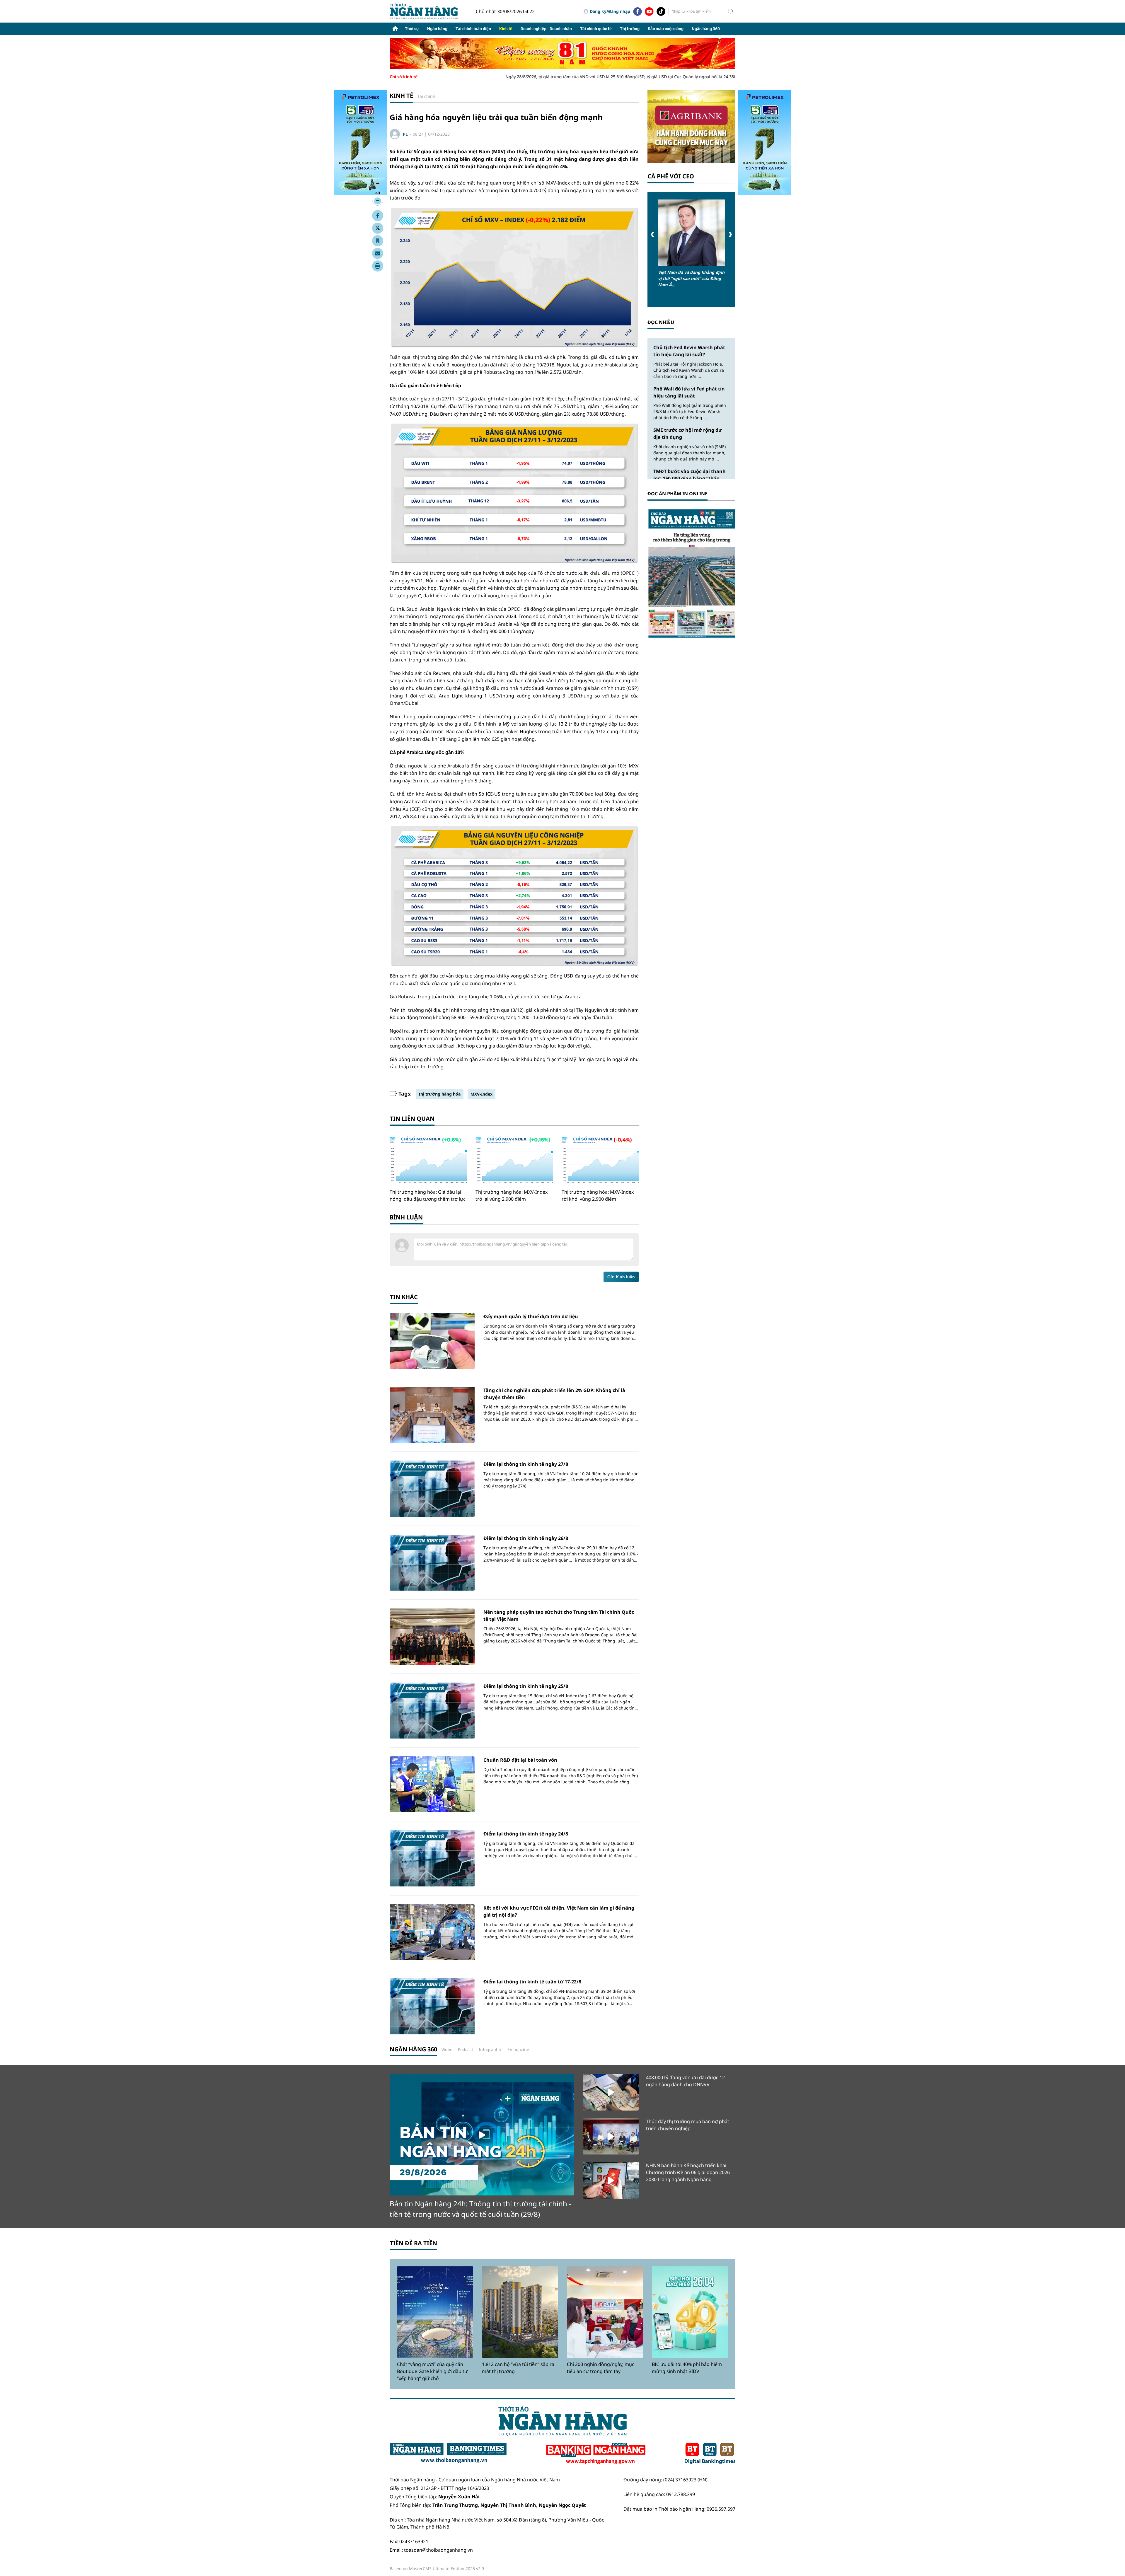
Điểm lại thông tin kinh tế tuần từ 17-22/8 (532, 1982)
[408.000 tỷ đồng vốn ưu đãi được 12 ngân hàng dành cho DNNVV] (611, 2092)
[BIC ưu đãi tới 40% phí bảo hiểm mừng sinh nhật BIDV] (690, 2312)
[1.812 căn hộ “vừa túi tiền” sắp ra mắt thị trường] (520, 2312)
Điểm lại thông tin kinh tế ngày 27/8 (526, 1464)
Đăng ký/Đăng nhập (610, 11)
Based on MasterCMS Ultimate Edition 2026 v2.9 (437, 2569)
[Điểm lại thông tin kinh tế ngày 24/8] (432, 1858)
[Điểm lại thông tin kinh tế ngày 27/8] (432, 1489)
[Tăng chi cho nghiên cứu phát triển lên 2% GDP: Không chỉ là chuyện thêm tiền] (432, 1415)
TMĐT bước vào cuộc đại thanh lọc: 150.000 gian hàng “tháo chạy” (690, 478)
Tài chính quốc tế (596, 29)
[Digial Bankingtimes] (710, 2454)
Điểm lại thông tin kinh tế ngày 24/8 (526, 1834)
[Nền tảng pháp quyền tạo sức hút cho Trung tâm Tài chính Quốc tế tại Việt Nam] (432, 1636)
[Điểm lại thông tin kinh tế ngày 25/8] (432, 1711)
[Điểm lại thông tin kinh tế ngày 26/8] (432, 1563)
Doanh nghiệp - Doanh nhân (546, 29)
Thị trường (630, 29)
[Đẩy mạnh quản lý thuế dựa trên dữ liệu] (432, 1341)
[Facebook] (637, 11)
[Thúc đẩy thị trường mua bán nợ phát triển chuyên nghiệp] (611, 2136)
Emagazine (518, 2049)
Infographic (490, 2049)
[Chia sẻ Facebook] (378, 216)
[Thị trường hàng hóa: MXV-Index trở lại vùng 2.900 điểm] (514, 1160)
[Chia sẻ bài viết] (378, 253)
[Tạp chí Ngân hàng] (596, 2454)
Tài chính (426, 96)
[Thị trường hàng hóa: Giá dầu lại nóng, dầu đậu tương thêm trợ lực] (428, 1160)
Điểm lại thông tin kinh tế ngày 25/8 (526, 1686)
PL (405, 134)
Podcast (466, 2049)
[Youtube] (649, 11)
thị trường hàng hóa (440, 1094)
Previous (653, 234)
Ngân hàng (437, 29)
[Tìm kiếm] (731, 11)
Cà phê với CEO (671, 176)
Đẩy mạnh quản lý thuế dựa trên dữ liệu (531, 1316)
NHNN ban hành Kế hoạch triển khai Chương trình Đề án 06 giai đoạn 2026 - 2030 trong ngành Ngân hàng (689, 2172)
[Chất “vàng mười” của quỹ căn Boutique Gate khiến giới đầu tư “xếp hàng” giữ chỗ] (435, 2312)
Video (447, 2049)
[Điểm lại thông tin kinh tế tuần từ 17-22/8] (432, 2006)
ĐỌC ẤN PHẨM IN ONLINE (677, 494)
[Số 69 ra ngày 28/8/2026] (691, 573)
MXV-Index (481, 1094)
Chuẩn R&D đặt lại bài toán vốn (520, 1760)
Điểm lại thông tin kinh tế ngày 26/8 (526, 1538)
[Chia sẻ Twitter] (378, 228)
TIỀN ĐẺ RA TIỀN (413, 2243)
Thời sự (412, 29)
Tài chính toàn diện (473, 29)
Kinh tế (506, 29)
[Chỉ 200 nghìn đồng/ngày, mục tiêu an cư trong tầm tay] (605, 2312)
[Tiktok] (661, 11)
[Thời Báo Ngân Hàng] (428, 11)
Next (730, 234)
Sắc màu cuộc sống (666, 29)
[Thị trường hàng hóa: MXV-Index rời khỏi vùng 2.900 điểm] (600, 1160)
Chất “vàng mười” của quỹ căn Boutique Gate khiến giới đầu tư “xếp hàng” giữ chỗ (432, 2371)
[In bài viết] (378, 266)
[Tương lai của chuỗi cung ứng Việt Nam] (691, 233)
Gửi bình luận (621, 1277)
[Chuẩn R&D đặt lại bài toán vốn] (432, 1784)
